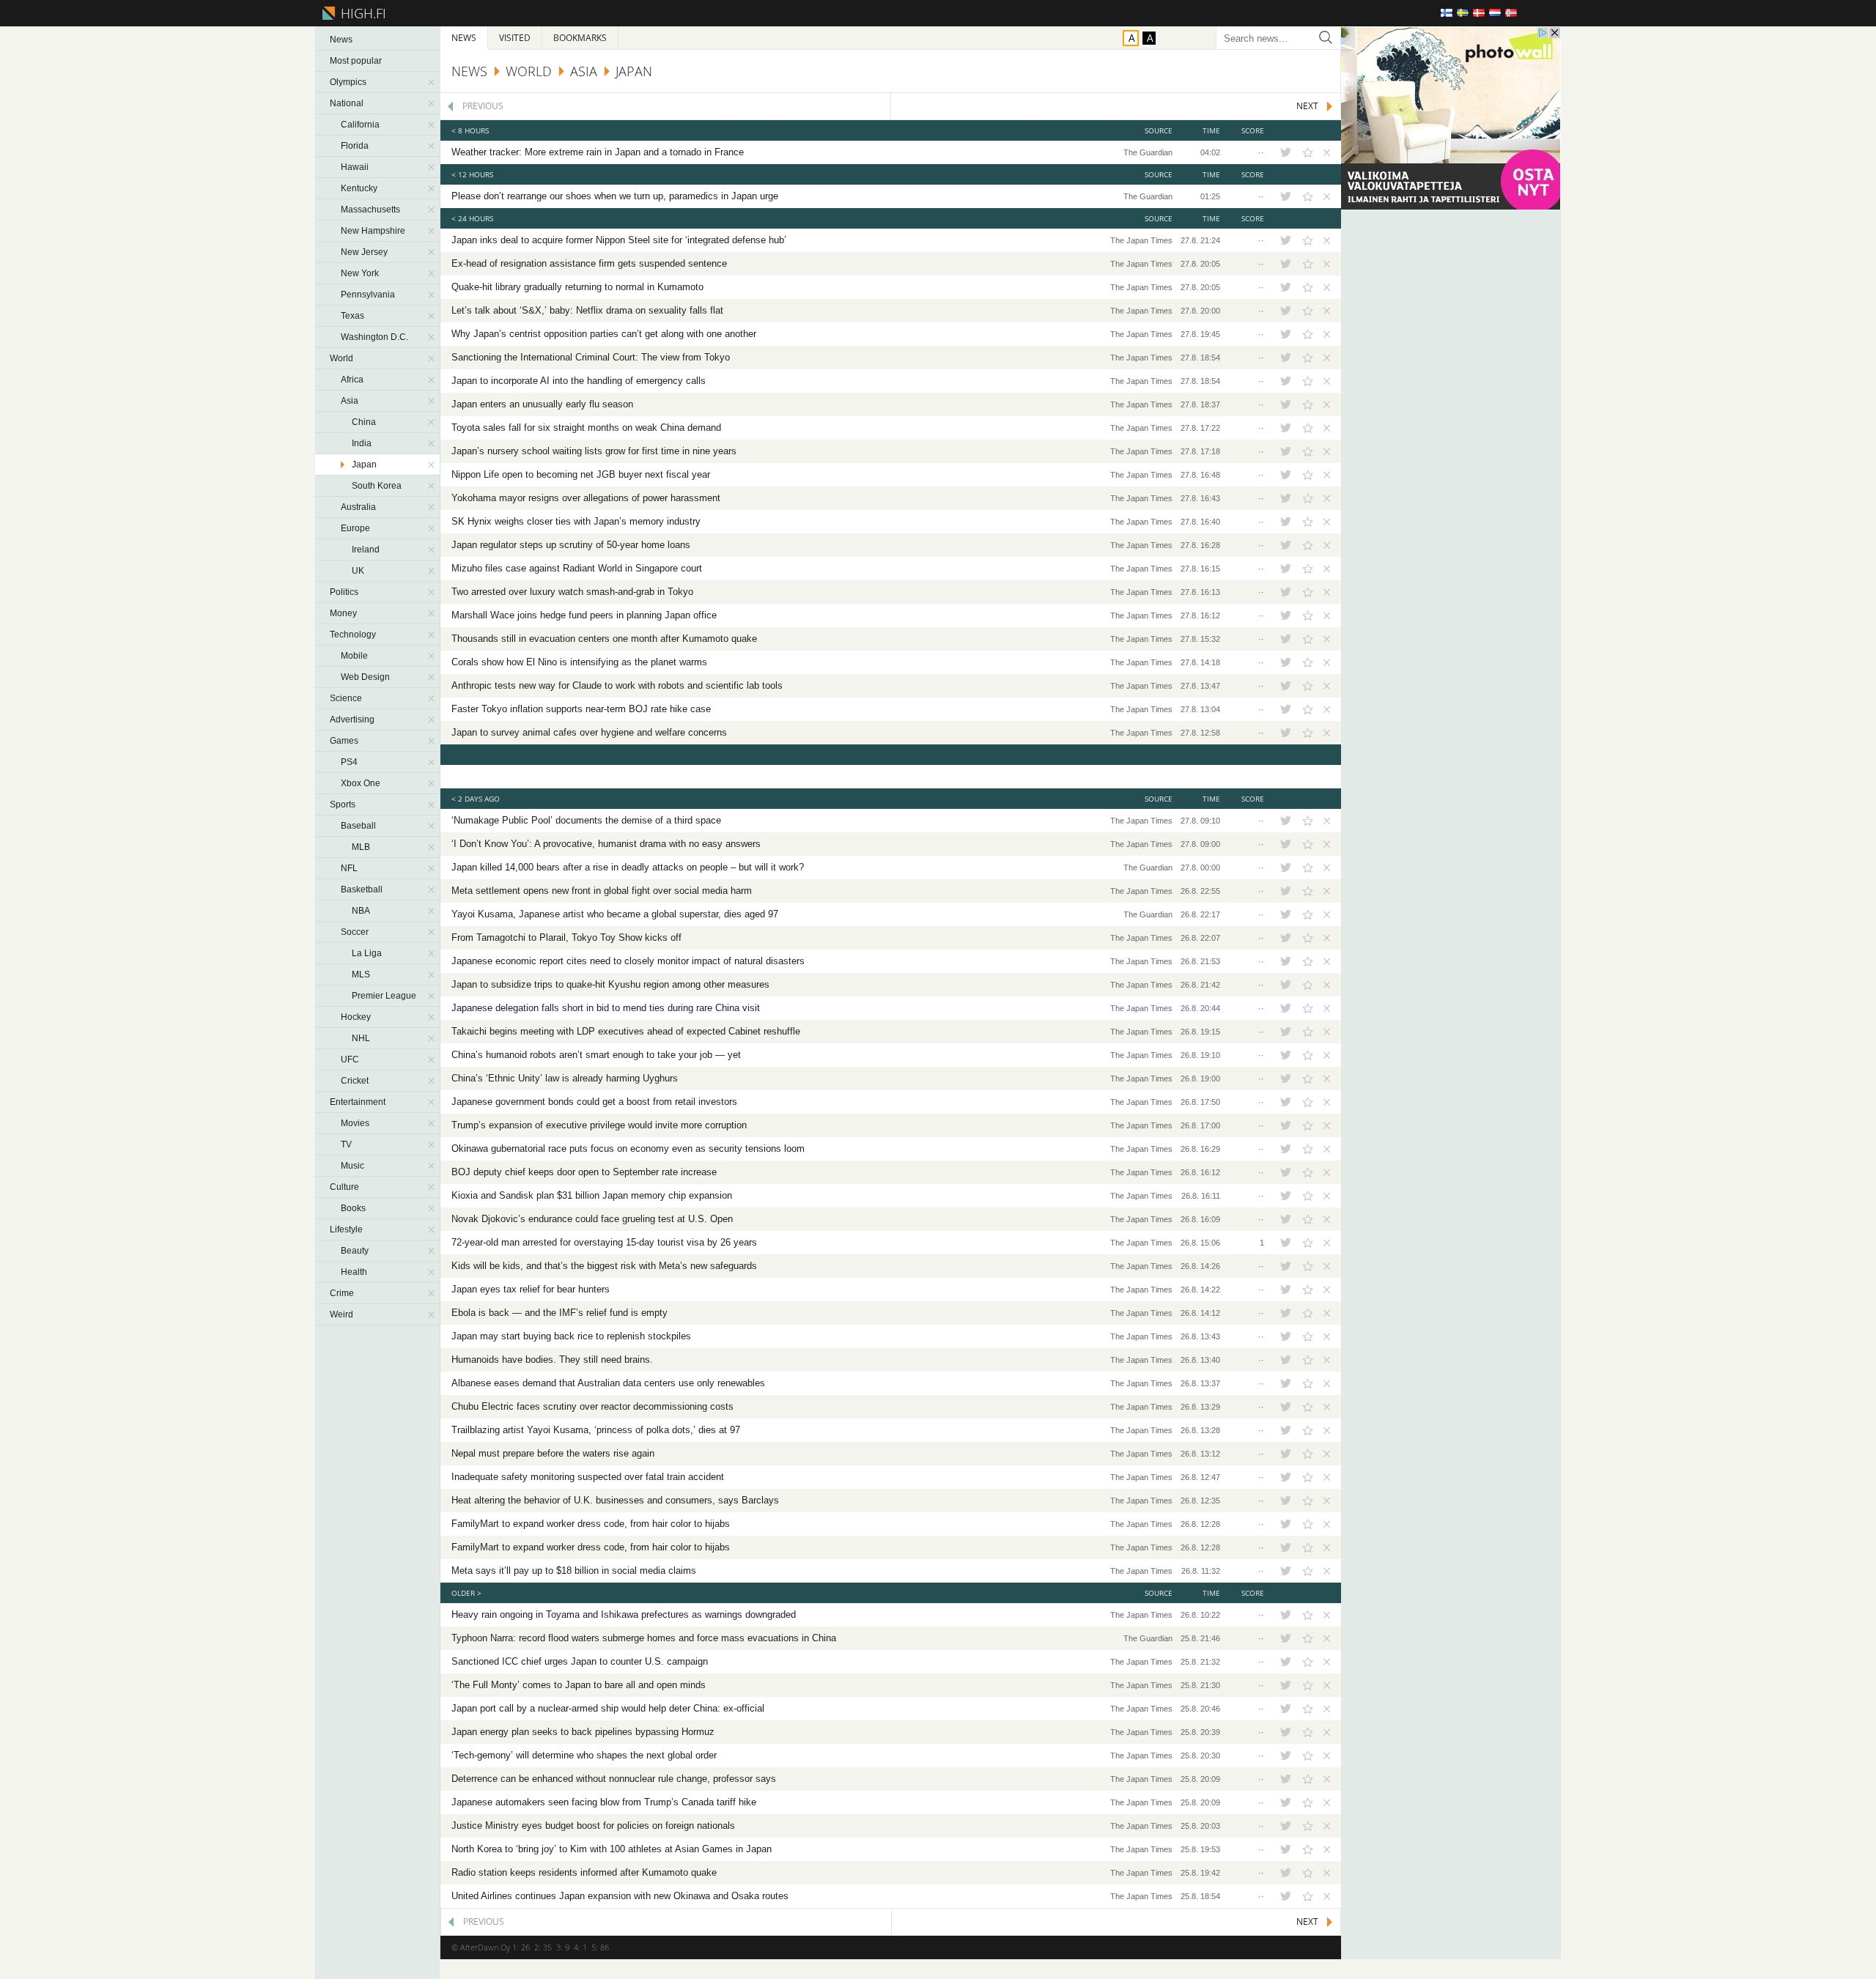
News (341, 40)
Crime (342, 1293)
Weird (341, 1314)
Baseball (358, 826)
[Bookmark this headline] (1308, 152)
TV (346, 1144)
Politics (344, 592)
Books (353, 1208)
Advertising (352, 720)
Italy (1527, 13)
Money (343, 613)
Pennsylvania (368, 295)
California (360, 125)
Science (346, 698)
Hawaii (355, 167)
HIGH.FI (361, 13)
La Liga (367, 953)
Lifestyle (346, 1229)
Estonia (1543, 13)
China (364, 422)
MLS (361, 974)
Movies (355, 1123)
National (347, 103)
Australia (358, 507)
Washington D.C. (374, 337)
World (341, 358)
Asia (350, 401)
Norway (1511, 13)
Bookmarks (580, 38)
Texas (352, 316)
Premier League (384, 996)
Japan (364, 465)
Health (354, 1272)
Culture (344, 1187)
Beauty (355, 1251)
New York (360, 273)
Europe (355, 528)
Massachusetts (370, 210)
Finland (1447, 13)
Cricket (355, 1081)
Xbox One (361, 783)
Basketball (362, 889)
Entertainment (358, 1102)
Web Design (365, 677)
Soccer (355, 932)
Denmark (1479, 13)
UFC (350, 1059)
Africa (352, 380)
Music (352, 1166)
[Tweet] (1285, 152)
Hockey (356, 1017)
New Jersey (364, 252)
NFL (349, 868)
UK (358, 571)
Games (344, 741)
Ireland (366, 550)
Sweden (1463, 13)
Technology (353, 635)
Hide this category (432, 82)
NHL (361, 1038)
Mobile (354, 656)
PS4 (349, 762)
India (362, 443)
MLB (361, 847)
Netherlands (1495, 13)
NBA (361, 911)
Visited (515, 38)
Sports (343, 804)
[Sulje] (1325, 152)
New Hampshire (373, 231)
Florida (355, 146)
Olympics (348, 82)
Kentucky (359, 188)
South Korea (377, 486)
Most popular (356, 61)
